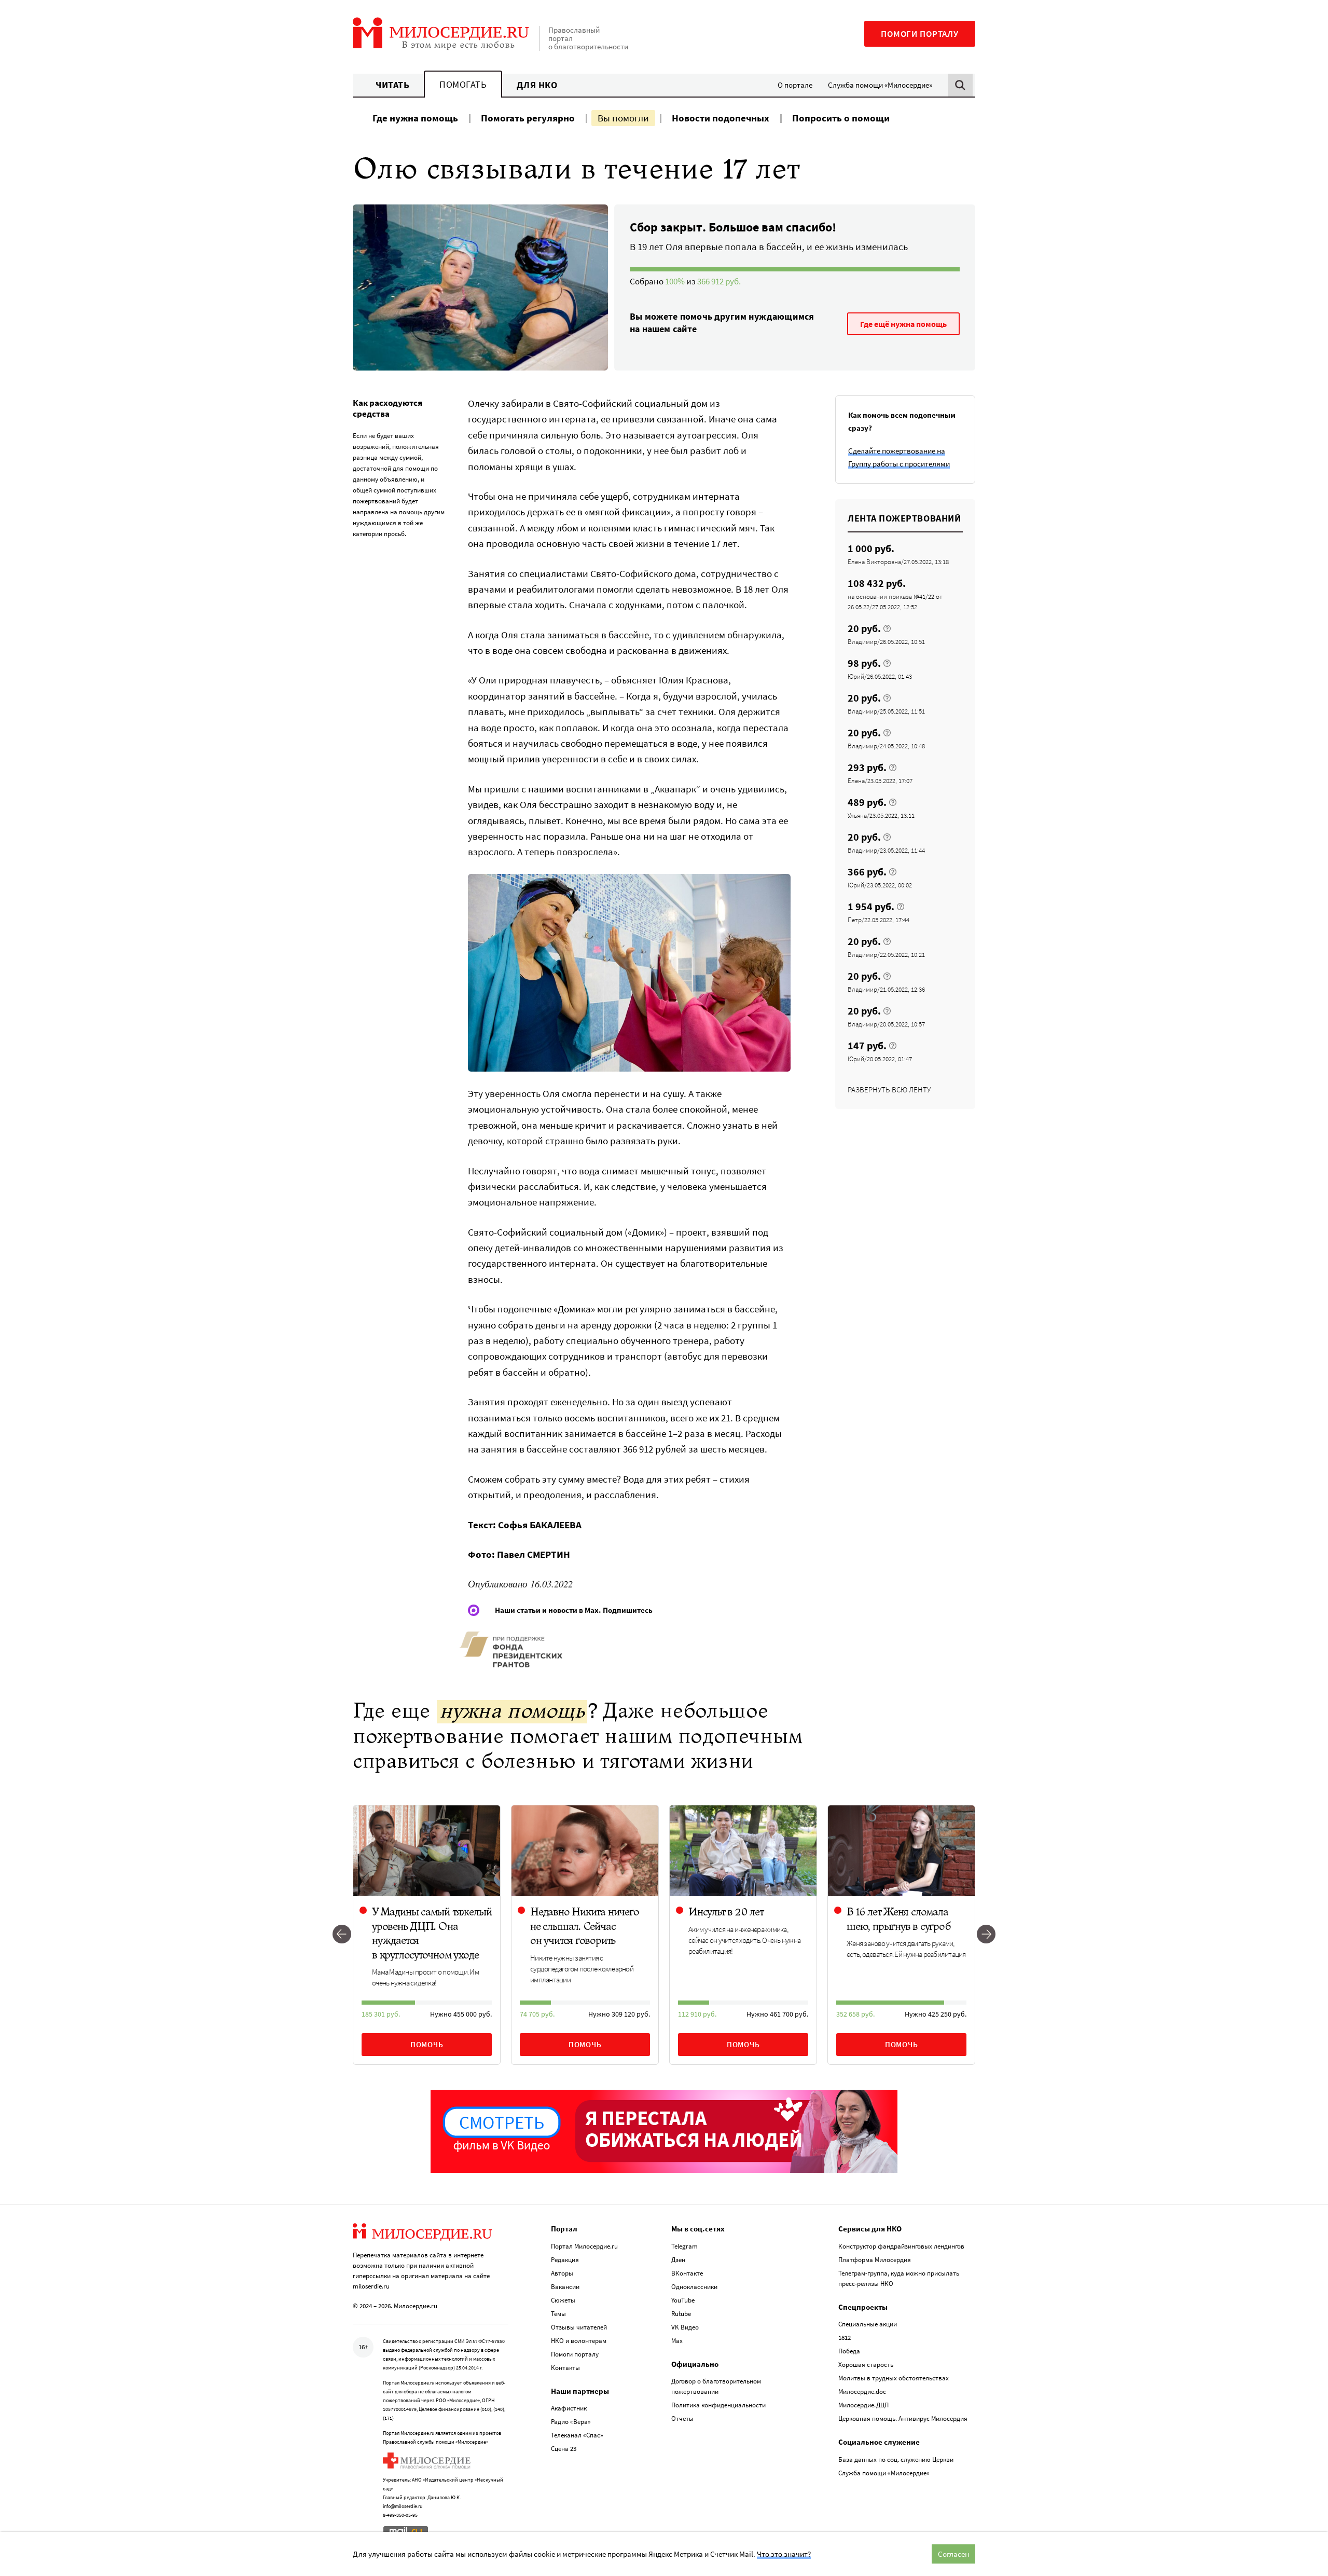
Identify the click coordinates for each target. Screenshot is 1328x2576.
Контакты (565, 2368)
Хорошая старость (866, 2365)
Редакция (565, 2260)
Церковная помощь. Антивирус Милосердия (903, 2419)
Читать (392, 85)
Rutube (681, 2314)
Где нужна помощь (415, 118)
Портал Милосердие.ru (584, 2246)
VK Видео (685, 2327)
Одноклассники (694, 2287)
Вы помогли (623, 118)
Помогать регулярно (528, 118)
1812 (845, 2338)
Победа (849, 2351)
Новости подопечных (721, 118)
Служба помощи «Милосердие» (880, 85)
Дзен (678, 2260)
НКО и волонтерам (579, 2341)
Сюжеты (563, 2300)
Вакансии (565, 2287)
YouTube (683, 2300)
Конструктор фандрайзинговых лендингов (901, 2246)
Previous (342, 1935)
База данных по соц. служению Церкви (896, 2459)
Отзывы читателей (579, 2327)
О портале (795, 85)
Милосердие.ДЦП (863, 2405)
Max (677, 2341)
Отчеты (682, 2419)
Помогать (463, 84)
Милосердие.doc (862, 2392)
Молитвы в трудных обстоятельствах (894, 2378)
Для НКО (537, 85)
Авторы (562, 2273)
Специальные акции (868, 2324)
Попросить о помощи (841, 118)
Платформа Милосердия (875, 2260)
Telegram (684, 2246)
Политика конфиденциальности (718, 2405)
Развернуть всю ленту (889, 1090)
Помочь (427, 2044)
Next (986, 1935)
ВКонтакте (687, 2273)
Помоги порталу (920, 34)
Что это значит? (784, 2554)
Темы (558, 2314)
